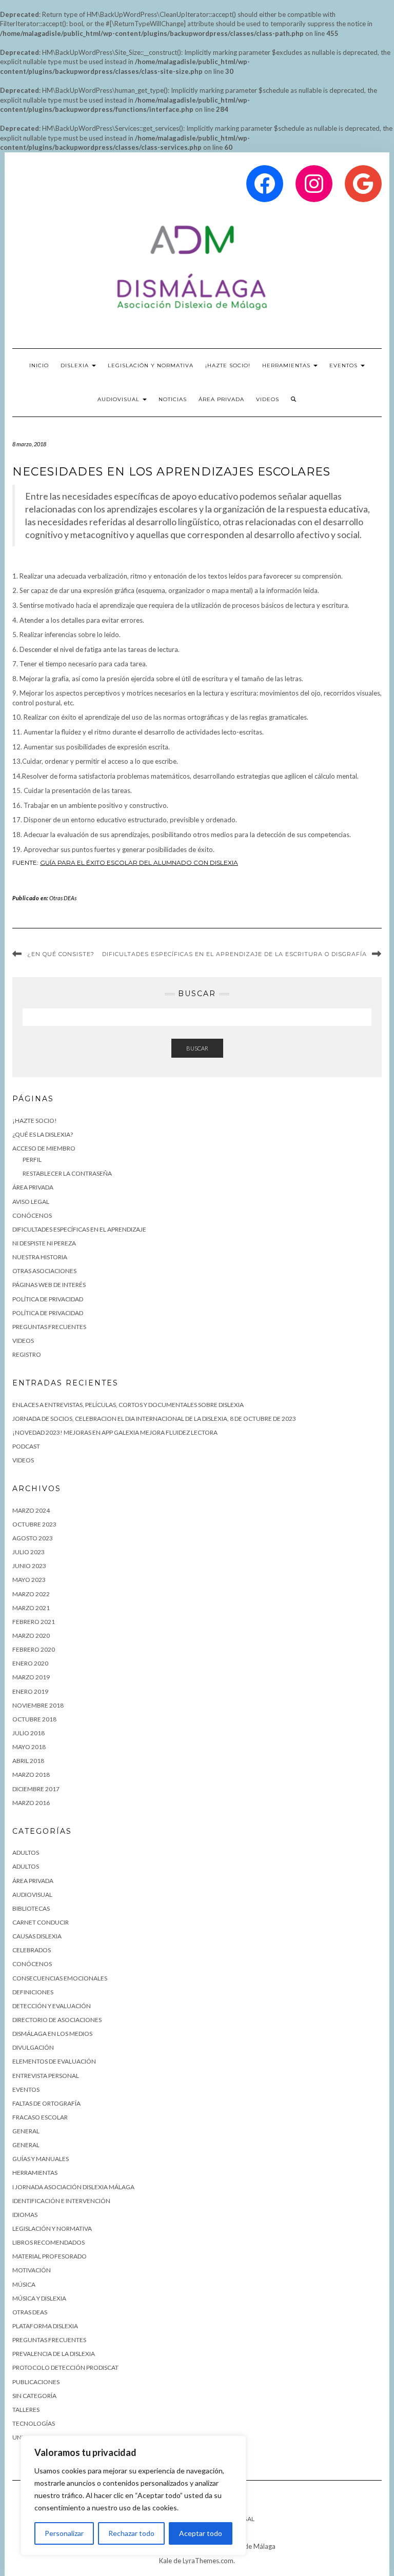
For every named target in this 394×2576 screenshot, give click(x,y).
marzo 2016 (31, 1803)
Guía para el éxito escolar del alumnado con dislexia (139, 863)
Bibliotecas (31, 1908)
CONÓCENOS (32, 1215)
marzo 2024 (31, 1510)
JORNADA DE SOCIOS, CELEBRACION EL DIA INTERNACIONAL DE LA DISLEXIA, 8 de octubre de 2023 (154, 1419)
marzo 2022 (31, 1594)
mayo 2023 (29, 1580)
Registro (27, 1354)
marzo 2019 (31, 1677)
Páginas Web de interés (49, 1285)
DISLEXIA (76, 365)
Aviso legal (31, 1202)
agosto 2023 (33, 1538)
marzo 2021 (31, 1608)
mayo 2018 (29, 1747)
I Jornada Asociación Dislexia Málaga (73, 2187)
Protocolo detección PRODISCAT (65, 2367)
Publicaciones (36, 2382)
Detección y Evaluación (52, 2006)
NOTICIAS (173, 399)
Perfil (32, 1160)
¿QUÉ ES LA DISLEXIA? (43, 1134)
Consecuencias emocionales (60, 1978)
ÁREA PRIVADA (221, 399)
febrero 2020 (34, 1649)
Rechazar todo (131, 2533)
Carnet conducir (41, 1922)
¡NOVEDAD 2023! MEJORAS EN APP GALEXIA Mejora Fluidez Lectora (115, 1432)
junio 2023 (29, 1566)
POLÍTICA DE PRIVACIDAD (48, 1313)
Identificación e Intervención (61, 2201)
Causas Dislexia (37, 1936)
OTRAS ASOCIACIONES (44, 1271)
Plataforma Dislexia (45, 2326)
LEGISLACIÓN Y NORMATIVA (151, 365)
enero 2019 (30, 1691)
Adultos (26, 1852)
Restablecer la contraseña (67, 1173)
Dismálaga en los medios (52, 2034)
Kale (165, 2561)
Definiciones (33, 1992)
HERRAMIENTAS (287, 365)
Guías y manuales (41, 2159)
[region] (133, 2495)
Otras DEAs (63, 898)
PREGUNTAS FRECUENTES (49, 1327)
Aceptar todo (201, 2533)
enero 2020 (30, 1663)
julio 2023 (28, 1552)
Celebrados (32, 1950)
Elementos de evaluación (54, 2061)
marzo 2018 (31, 1775)
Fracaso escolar (40, 2117)
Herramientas (35, 2173)
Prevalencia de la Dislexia (54, 2354)
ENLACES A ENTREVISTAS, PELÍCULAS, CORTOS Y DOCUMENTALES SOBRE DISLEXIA (128, 1405)
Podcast (26, 1446)
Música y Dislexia (39, 2298)
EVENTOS (344, 365)
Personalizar (64, 2533)
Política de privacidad (48, 1299)
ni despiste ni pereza (44, 1243)
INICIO (39, 365)
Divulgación (33, 2047)
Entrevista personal (46, 2076)
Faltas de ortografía (46, 2103)
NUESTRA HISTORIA (40, 1257)
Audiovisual (120, 399)
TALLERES (26, 2410)
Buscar (197, 1048)
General (26, 2131)
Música (24, 2284)
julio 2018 (28, 1733)
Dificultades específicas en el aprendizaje (79, 1229)
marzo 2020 (31, 1636)
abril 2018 (28, 1761)
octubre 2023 (34, 1524)
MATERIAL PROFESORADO (50, 2256)
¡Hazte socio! (228, 365)
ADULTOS (26, 1866)
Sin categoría (34, 2396)
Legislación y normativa (52, 2228)
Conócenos (32, 1964)
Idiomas (25, 2215)
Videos (268, 399)
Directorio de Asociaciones (57, 2020)
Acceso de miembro (44, 1148)
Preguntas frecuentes (49, 2340)
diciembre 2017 (36, 1789)
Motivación (32, 2270)
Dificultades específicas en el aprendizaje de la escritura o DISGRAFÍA (234, 954)
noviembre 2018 (38, 1705)
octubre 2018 (34, 1719)
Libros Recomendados (48, 2242)
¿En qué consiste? (61, 954)
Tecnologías (34, 2423)
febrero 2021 (34, 1622)
